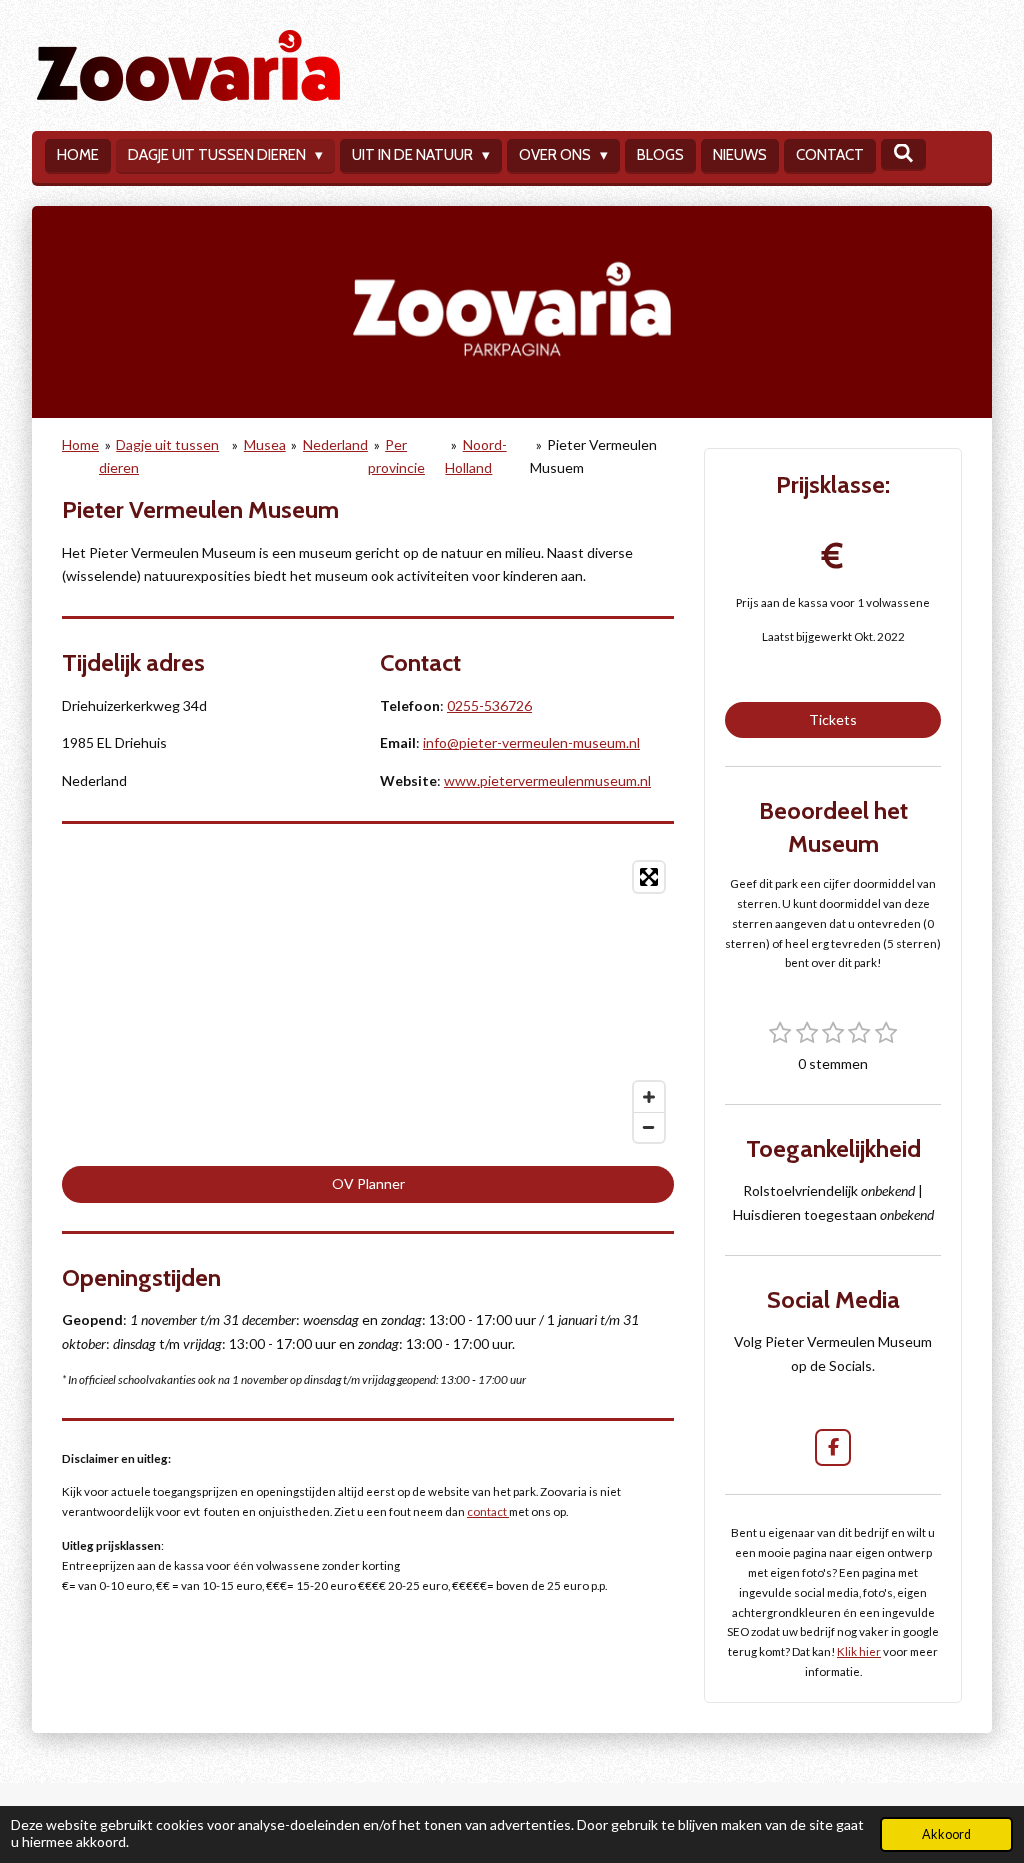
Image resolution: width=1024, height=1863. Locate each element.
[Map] (368, 1002)
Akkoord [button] (946, 1834)
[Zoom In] (649, 1097)
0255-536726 (489, 705)
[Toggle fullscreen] (649, 877)
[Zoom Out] (649, 1127)
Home (80, 444)
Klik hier (859, 1651)
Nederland (335, 444)
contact (488, 1511)
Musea (265, 444)
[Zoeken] (903, 154)
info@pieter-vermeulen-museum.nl (531, 742)
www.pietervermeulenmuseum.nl (547, 780)
